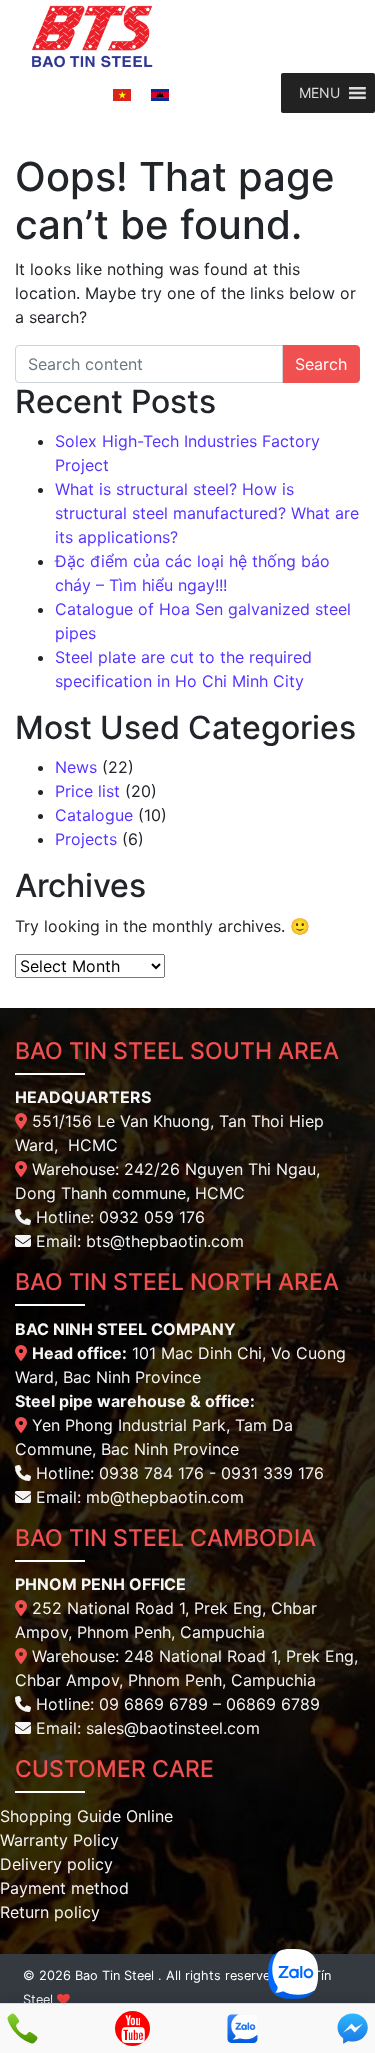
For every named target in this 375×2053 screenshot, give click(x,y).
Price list (87, 791)
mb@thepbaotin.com (165, 1497)
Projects (86, 839)
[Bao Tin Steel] (92, 35)
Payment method (64, 1888)
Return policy (50, 1912)
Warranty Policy (59, 1840)
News (76, 767)
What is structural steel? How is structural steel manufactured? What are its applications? (207, 513)
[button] (319, 93)
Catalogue (94, 815)
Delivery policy (56, 1864)
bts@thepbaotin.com (165, 1241)
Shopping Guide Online (86, 1816)
